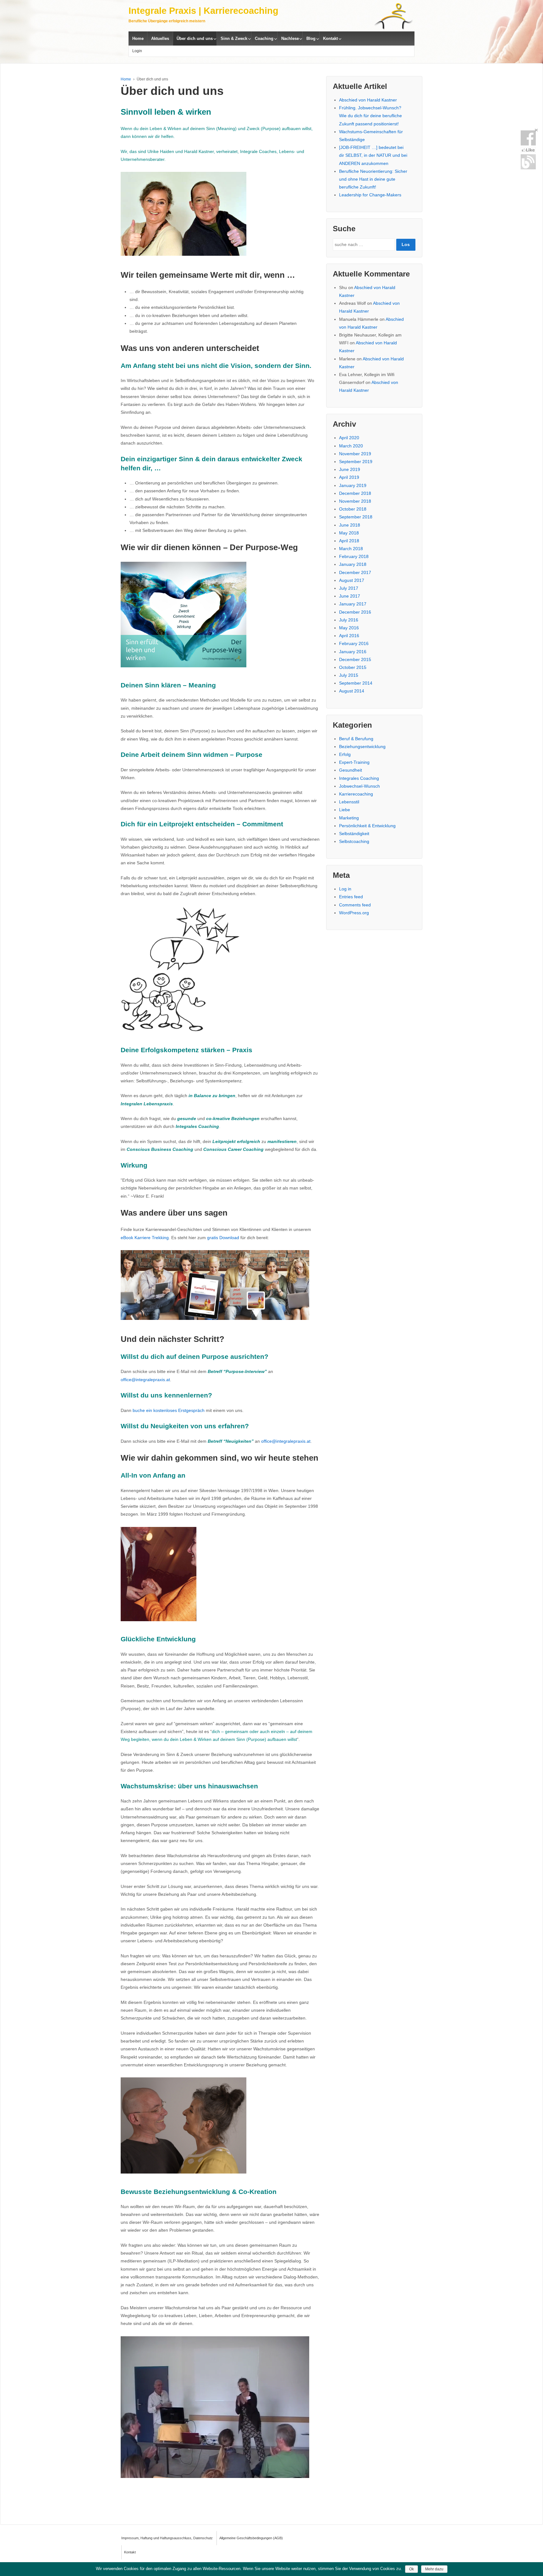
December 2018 (355, 493)
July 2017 (349, 588)
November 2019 (355, 454)
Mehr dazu (434, 2569)
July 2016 (349, 620)
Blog (311, 38)
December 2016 (355, 612)
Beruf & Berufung (356, 739)
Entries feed (351, 897)
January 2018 (353, 564)
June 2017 (350, 596)
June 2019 (350, 469)
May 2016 (349, 628)
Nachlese (290, 38)
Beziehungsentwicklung (362, 747)
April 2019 (349, 477)
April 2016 (349, 636)
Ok (411, 2569)
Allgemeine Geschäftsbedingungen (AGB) (251, 2538)
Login (137, 51)
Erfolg (345, 754)
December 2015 (355, 659)
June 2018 (350, 525)
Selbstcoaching (354, 841)
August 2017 (352, 580)
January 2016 (353, 652)
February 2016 (354, 643)
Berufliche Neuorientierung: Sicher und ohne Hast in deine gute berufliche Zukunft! (373, 179)
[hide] (536, 130)
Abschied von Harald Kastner (368, 100)
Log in (345, 889)
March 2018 (351, 549)
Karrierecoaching (356, 794)
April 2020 (349, 438)
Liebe (345, 810)
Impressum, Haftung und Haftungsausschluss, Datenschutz (167, 2538)
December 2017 (355, 572)
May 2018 (349, 533)
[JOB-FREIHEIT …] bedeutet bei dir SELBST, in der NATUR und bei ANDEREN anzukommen (373, 155)
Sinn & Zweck (234, 38)
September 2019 (356, 462)
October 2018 (353, 509)
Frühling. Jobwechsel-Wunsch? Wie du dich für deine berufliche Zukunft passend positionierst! (370, 116)
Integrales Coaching (359, 778)
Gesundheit (351, 770)
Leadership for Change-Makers (370, 195)
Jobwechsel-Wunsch (359, 786)
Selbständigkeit (354, 834)
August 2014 (352, 691)
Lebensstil (349, 802)
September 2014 (356, 683)
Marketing (349, 818)
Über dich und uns (195, 38)
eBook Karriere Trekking (145, 1238)
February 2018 (354, 556)
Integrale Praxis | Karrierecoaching (203, 11)
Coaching (264, 38)
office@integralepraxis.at (145, 1380)
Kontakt (330, 38)
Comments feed (355, 905)
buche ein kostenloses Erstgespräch (169, 1410)
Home (138, 38)
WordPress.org (354, 913)
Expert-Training (354, 762)
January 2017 (353, 604)
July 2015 (349, 675)
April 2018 (349, 541)
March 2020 (351, 446)
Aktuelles (160, 38)
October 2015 (353, 667)
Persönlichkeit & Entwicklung (367, 826)
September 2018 (356, 517)
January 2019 (353, 485)
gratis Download (223, 1238)
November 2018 (355, 501)
